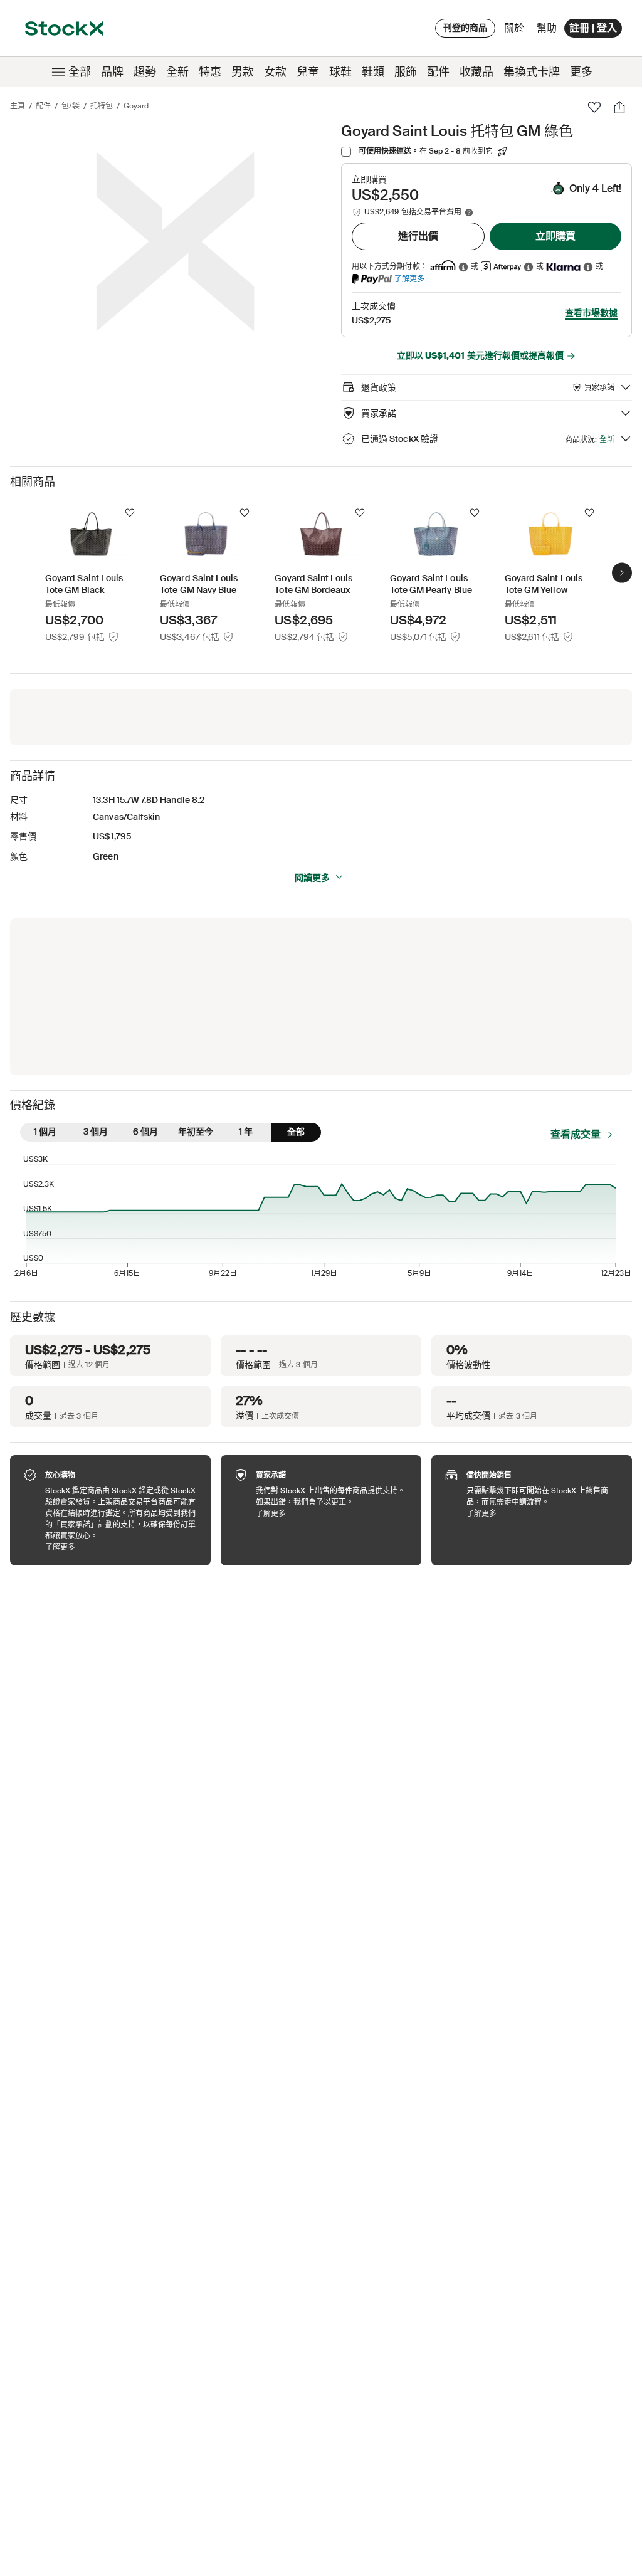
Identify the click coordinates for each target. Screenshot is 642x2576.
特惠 (210, 72)
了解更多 (409, 279)
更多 (581, 72)
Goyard (136, 106)
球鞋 (340, 72)
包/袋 (71, 106)
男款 (243, 72)
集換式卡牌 (532, 72)
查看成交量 (576, 1134)
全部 (80, 72)
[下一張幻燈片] (622, 572)
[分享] (619, 107)
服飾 (406, 72)
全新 (177, 72)
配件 (438, 72)
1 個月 (45, 1132)
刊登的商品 (465, 28)
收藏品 (476, 72)
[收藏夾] (594, 107)
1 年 (246, 1132)
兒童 (308, 72)
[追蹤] (130, 513)
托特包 (102, 106)
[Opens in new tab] (463, 267)
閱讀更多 (312, 878)
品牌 (112, 72)
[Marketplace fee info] (469, 213)
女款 (275, 72)
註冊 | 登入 (593, 28)
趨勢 (145, 72)
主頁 (18, 106)
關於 (516, 31)
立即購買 (555, 236)
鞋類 (373, 72)
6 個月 (145, 1132)
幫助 (547, 28)
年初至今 (196, 1132)
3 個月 (96, 1132)
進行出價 (418, 236)
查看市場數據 (591, 313)
